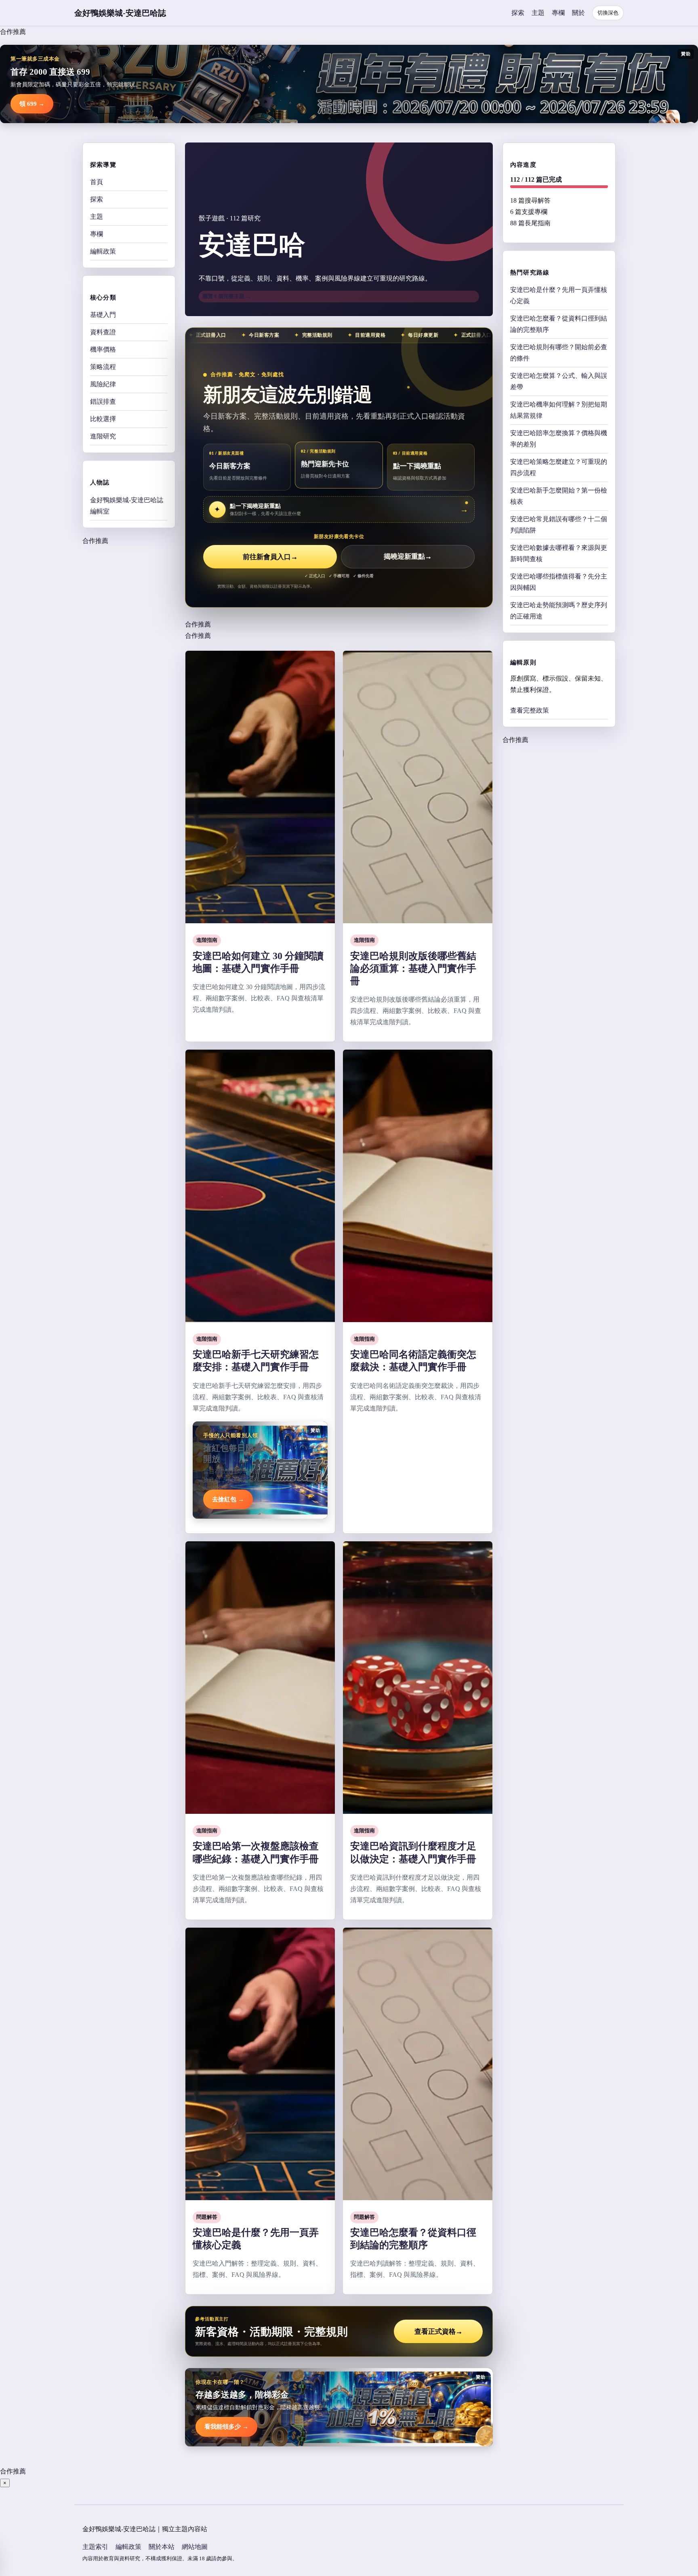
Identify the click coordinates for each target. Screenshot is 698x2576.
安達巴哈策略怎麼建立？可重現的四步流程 (559, 467)
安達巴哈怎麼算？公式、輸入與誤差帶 (559, 381)
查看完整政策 (530, 710)
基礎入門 (103, 315)
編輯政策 (103, 251)
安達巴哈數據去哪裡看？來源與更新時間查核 (559, 553)
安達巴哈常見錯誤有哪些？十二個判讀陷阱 (559, 524)
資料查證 (103, 332)
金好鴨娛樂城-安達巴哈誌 (120, 13)
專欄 (558, 13)
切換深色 (608, 13)
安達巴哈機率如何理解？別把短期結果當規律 (559, 410)
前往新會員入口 (270, 557)
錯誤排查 (103, 401)
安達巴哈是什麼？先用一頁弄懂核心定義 (559, 295)
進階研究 (103, 436)
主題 (538, 13)
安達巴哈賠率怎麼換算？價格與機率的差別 (559, 438)
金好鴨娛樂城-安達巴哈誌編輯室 (127, 505)
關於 (578, 13)
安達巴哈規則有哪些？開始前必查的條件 (559, 352)
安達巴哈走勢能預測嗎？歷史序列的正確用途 (559, 610)
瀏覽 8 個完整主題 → (227, 296)
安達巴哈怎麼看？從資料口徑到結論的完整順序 (559, 324)
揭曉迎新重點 (408, 557)
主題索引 (95, 2547)
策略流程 (103, 367)
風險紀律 (103, 384)
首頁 (97, 182)
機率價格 (103, 349)
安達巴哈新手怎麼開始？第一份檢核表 (559, 496)
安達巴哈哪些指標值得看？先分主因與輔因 (559, 582)
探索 (518, 13)
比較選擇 (103, 419)
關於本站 (162, 2547)
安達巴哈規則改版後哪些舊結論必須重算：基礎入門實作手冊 (413, 968)
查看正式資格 (438, 2332)
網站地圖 (195, 2547)
